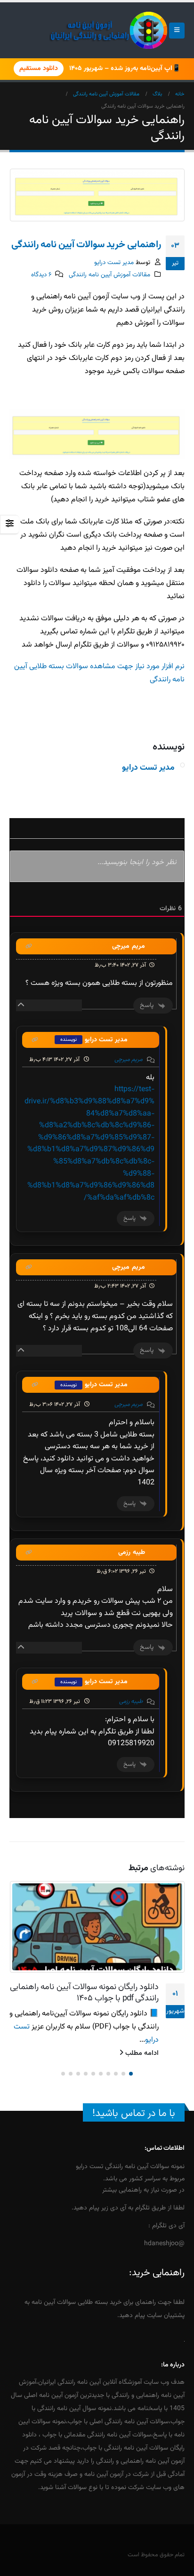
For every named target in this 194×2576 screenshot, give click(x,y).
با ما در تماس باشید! (134, 2113)
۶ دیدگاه (41, 275)
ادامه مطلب (141, 2053)
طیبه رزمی (131, 1702)
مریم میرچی (129, 1060)
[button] (177, 31)
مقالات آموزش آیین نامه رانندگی (109, 275)
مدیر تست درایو (114, 262)
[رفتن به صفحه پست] (97, 1927)
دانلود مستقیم (39, 69)
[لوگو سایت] (108, 30)
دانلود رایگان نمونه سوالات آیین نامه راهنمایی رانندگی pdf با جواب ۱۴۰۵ (84, 1993)
